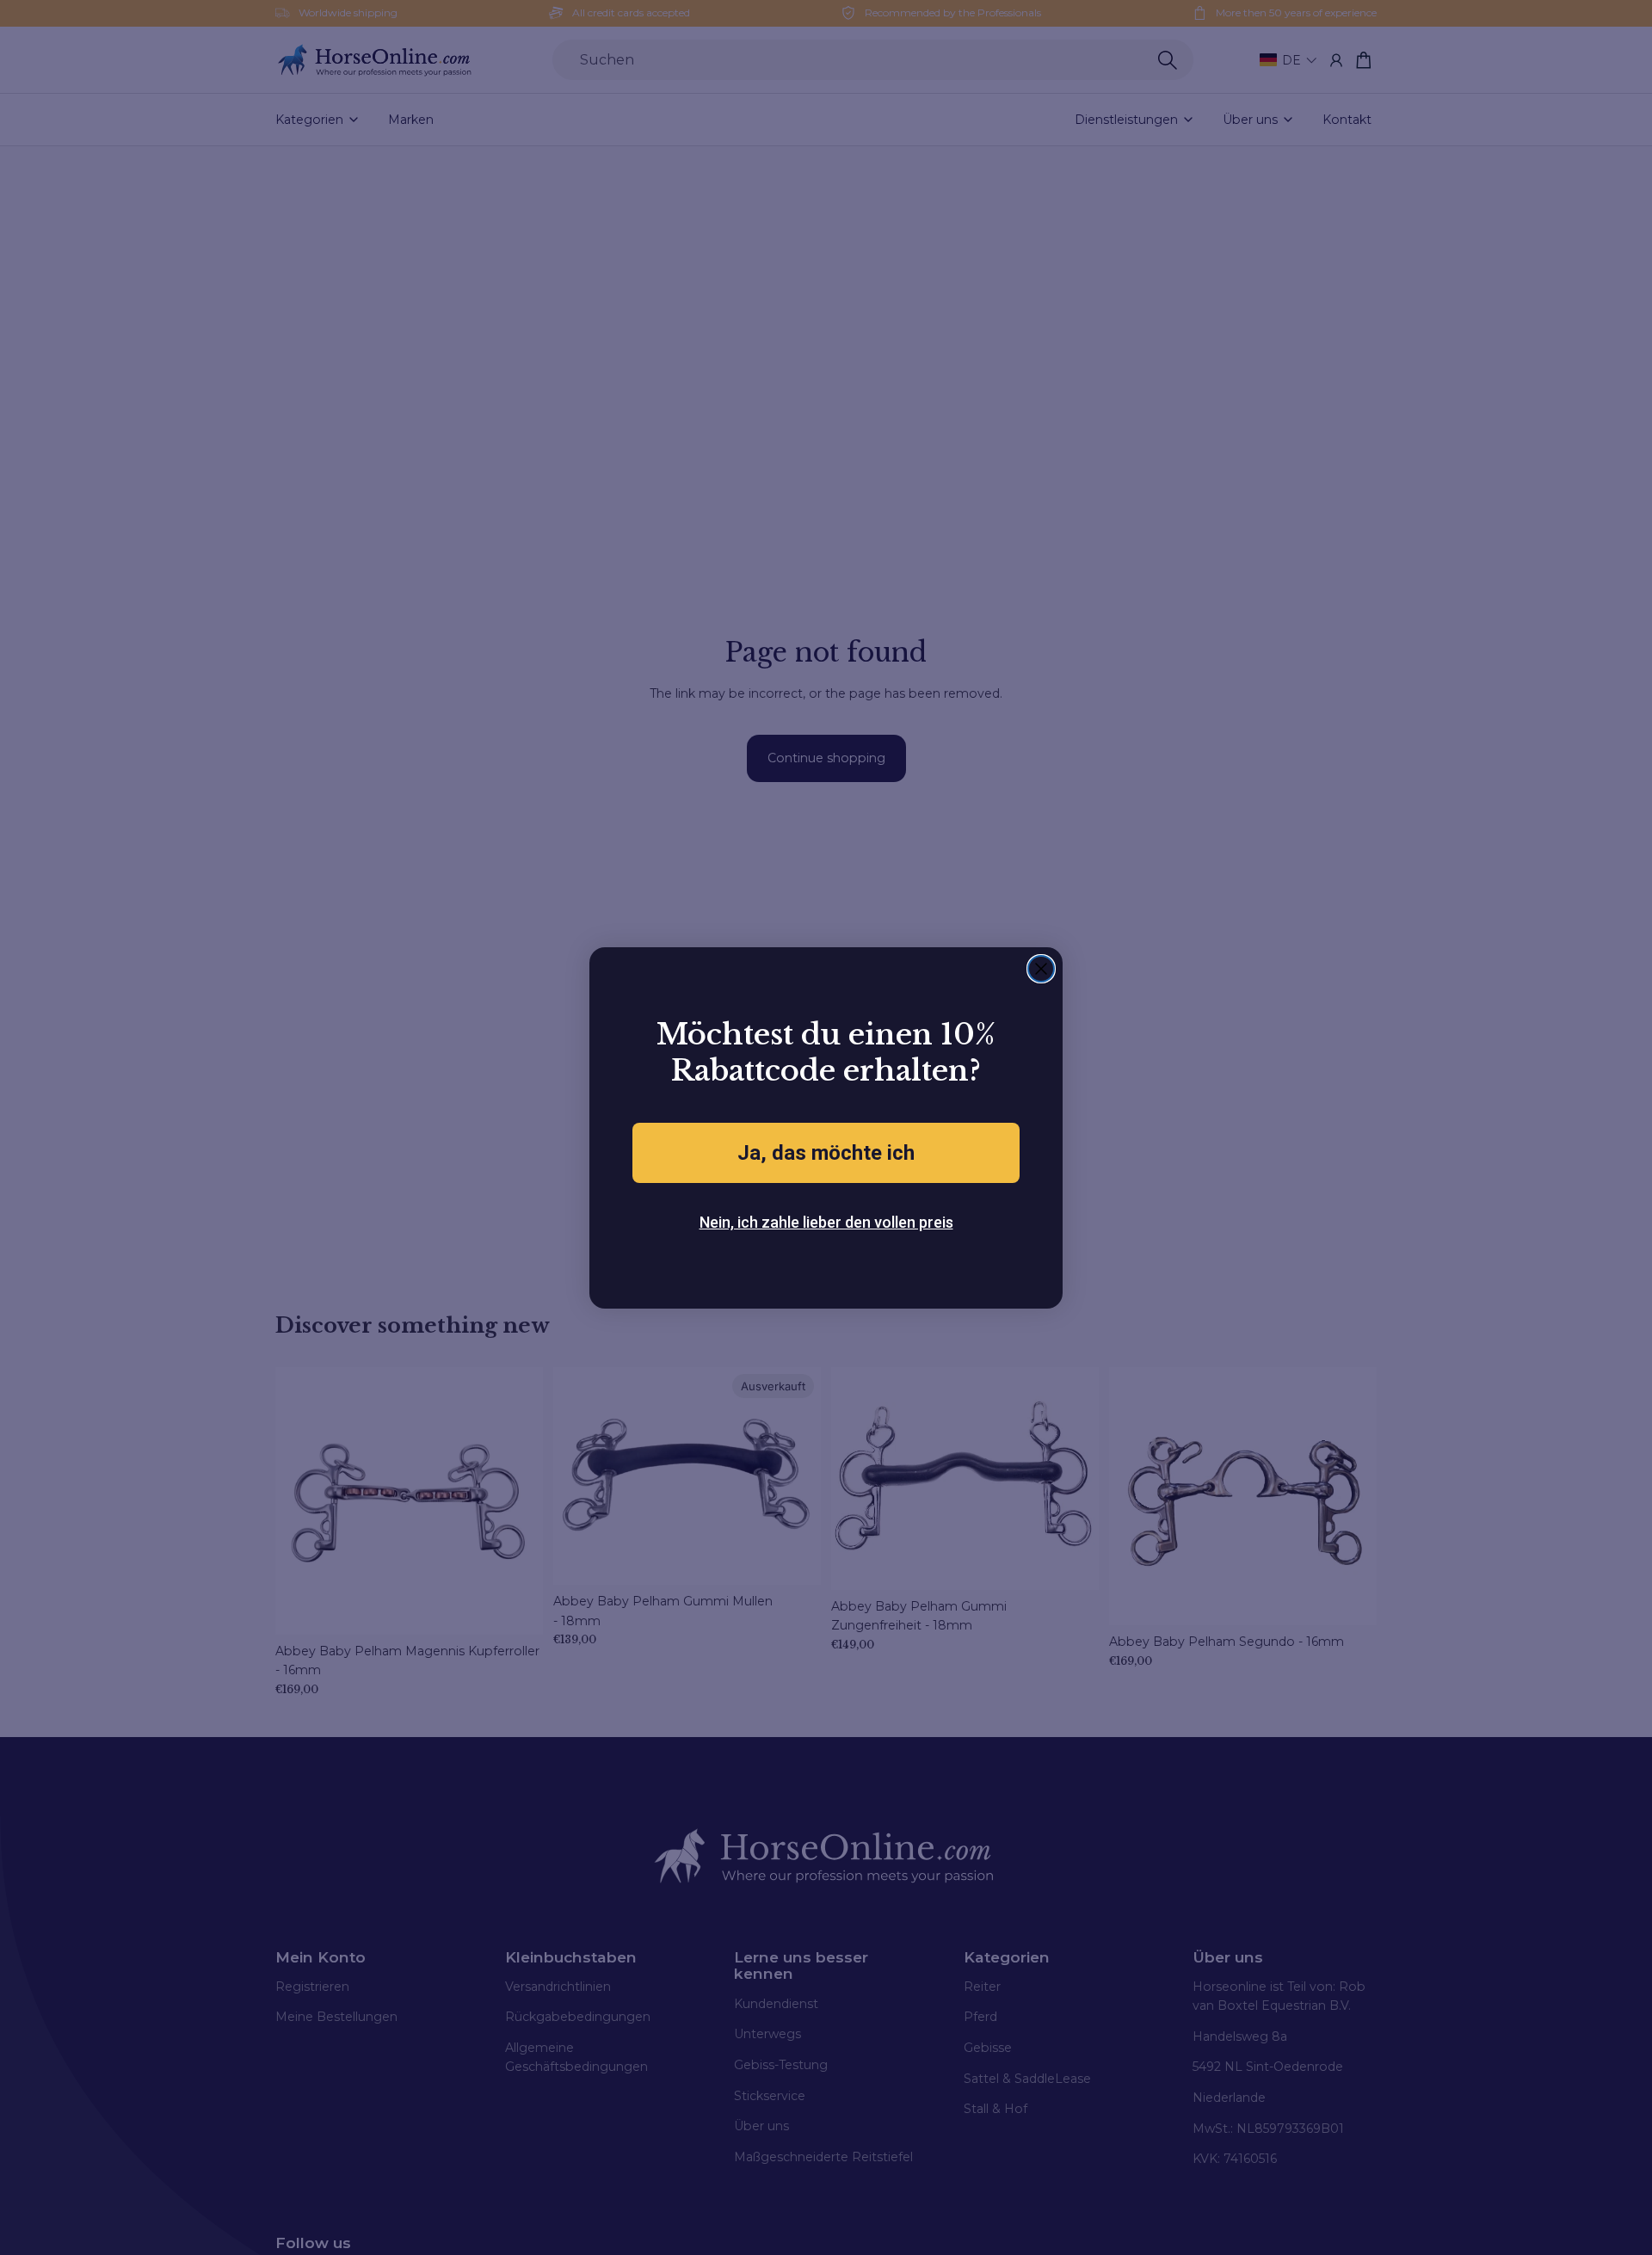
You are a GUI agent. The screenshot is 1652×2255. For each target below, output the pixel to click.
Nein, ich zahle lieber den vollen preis (826, 1222)
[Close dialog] (1041, 969)
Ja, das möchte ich (826, 1153)
